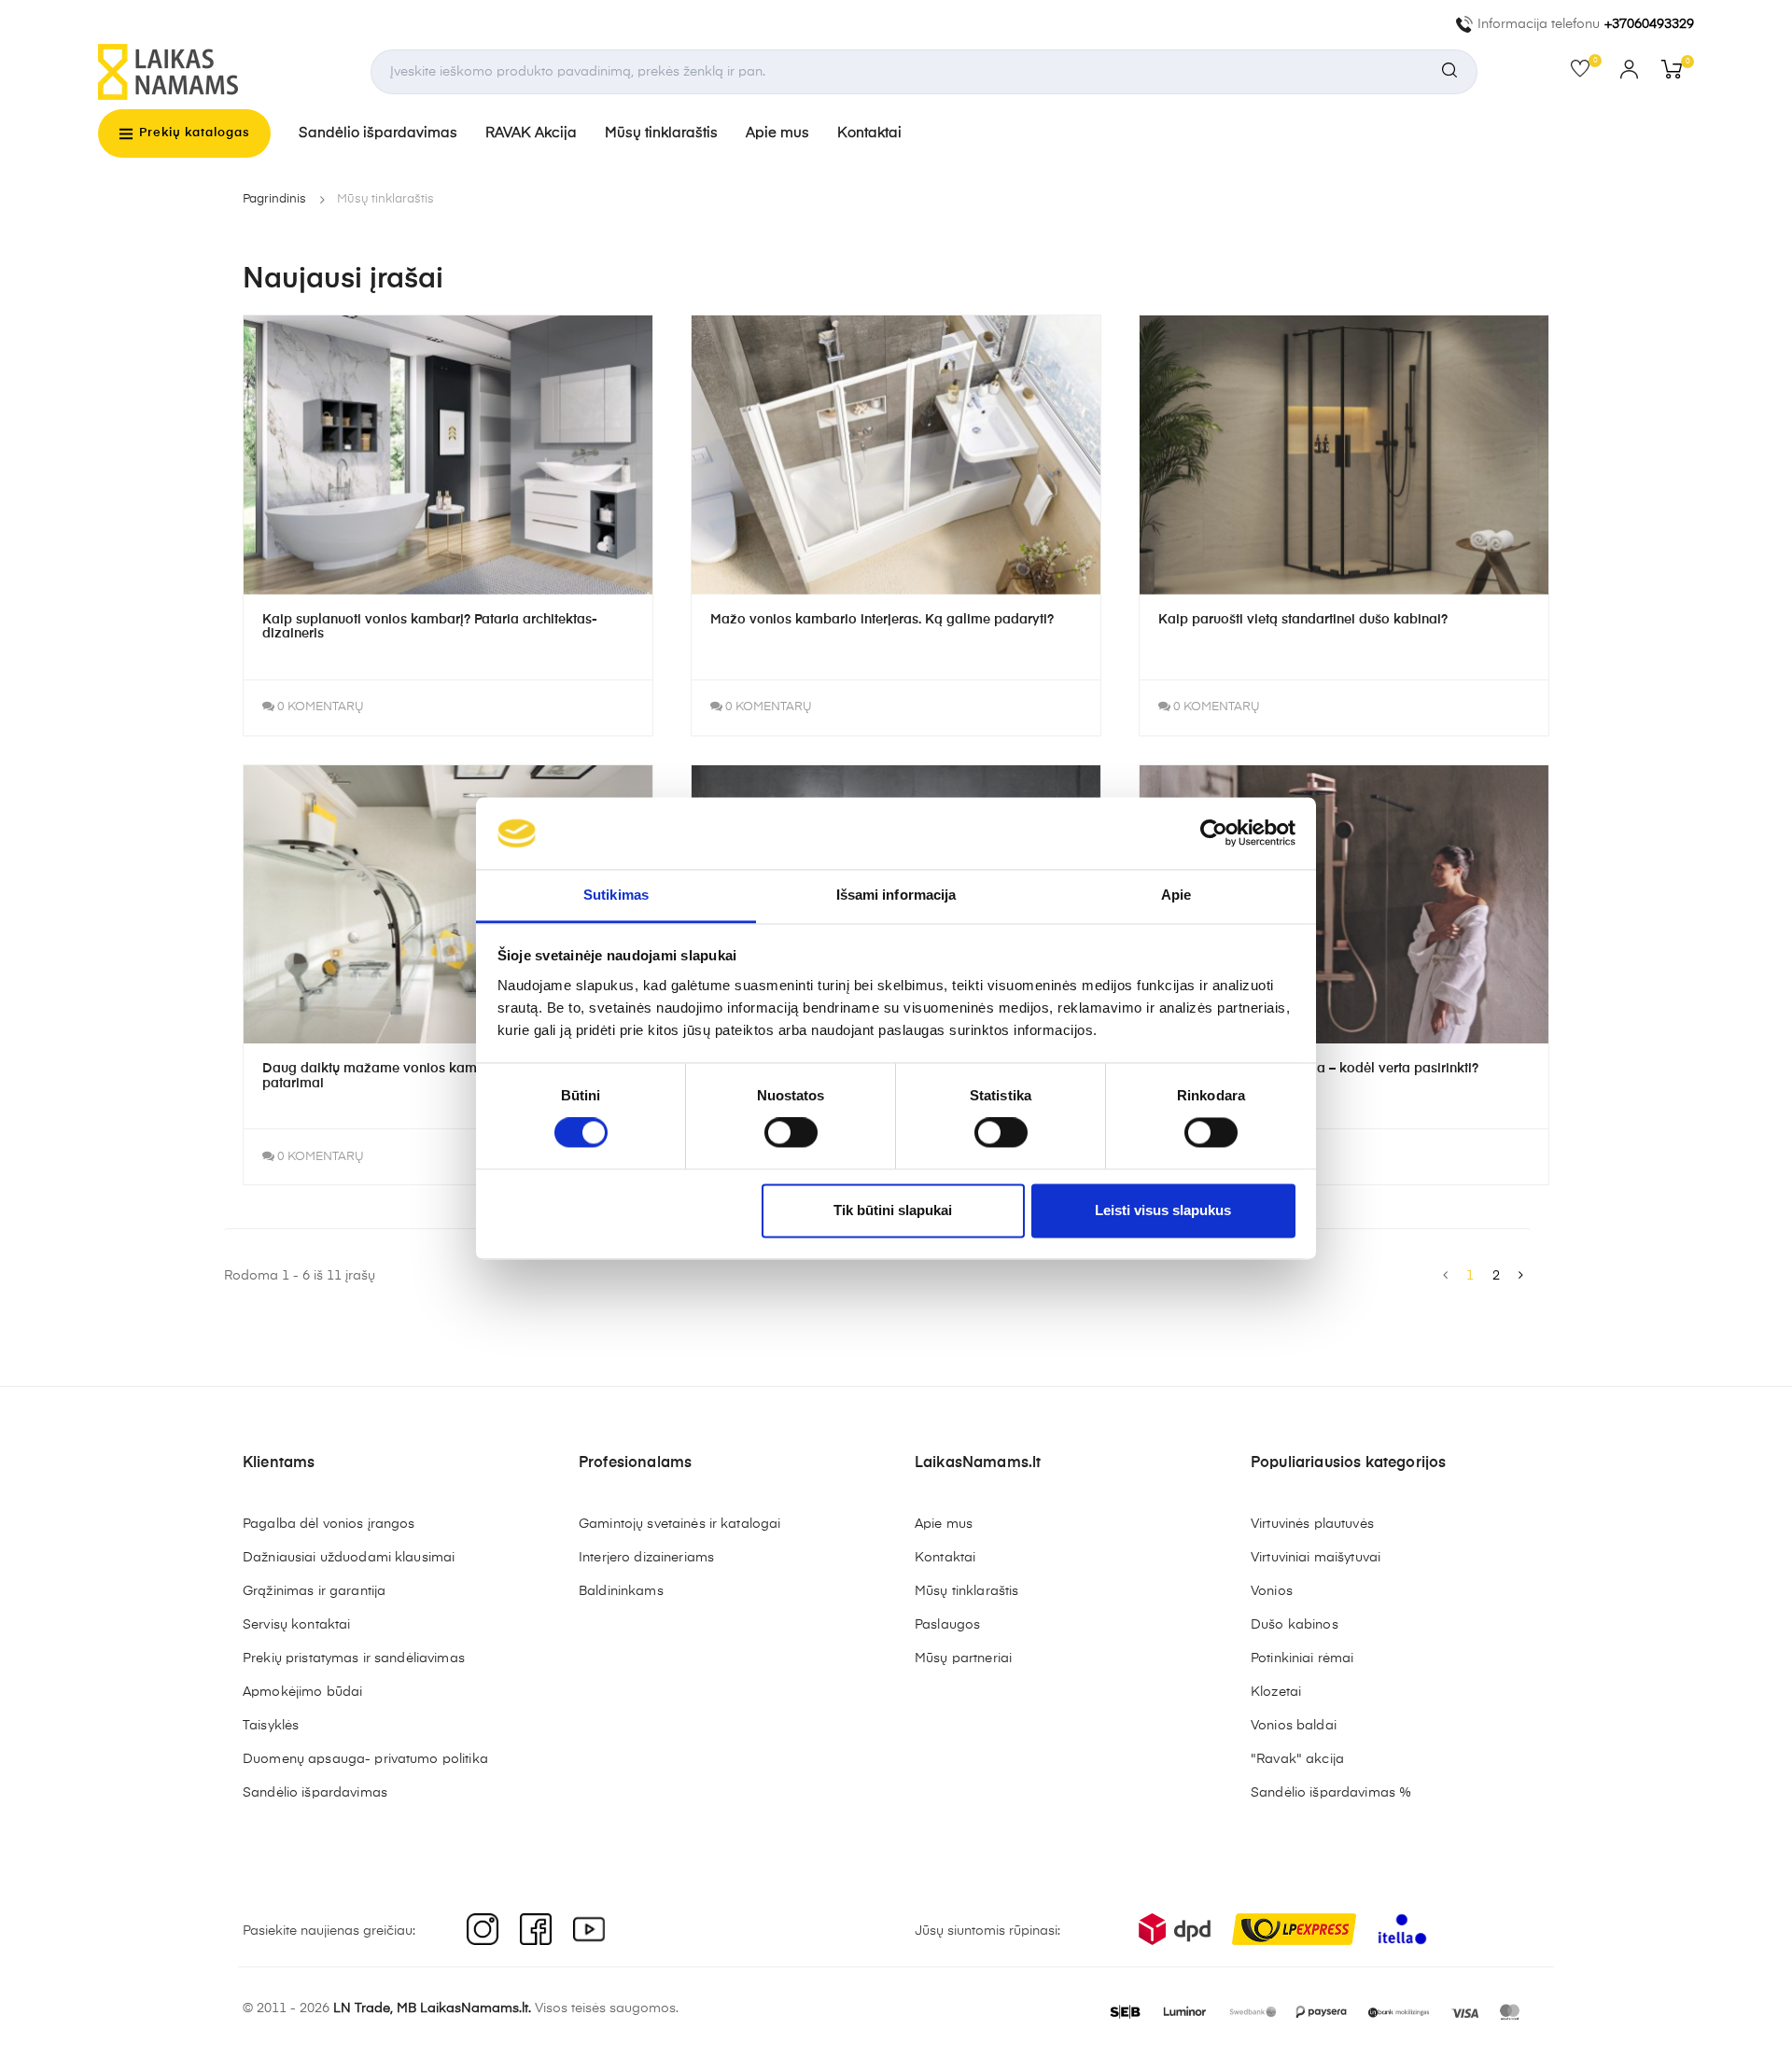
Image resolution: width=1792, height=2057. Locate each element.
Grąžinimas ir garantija (314, 1591)
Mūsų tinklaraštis (661, 133)
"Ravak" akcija (1297, 1759)
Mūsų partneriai (963, 1658)
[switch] (791, 1133)
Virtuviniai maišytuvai (1316, 1558)
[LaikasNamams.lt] (168, 72)
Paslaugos (947, 1625)
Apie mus (777, 133)
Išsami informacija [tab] (896, 895)
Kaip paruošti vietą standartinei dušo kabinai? (1303, 620)
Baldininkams (621, 1591)
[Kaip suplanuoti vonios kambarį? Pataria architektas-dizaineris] (448, 455)
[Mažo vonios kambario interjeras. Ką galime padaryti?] (896, 455)
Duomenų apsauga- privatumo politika (365, 1759)
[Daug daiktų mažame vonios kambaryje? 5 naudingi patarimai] (448, 905)
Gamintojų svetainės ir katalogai (679, 1524)
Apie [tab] (1176, 895)
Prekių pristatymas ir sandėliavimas (354, 1658)
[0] (1586, 73)
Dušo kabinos (1295, 1625)
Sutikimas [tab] (616, 895)
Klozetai (1276, 1692)
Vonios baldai (1294, 1726)
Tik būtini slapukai (893, 1210)
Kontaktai (869, 133)
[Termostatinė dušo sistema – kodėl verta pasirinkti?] (1344, 905)
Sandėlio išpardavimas (378, 133)
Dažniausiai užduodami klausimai (349, 1558)
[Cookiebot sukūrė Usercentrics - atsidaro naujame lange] (1214, 833)
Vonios (1272, 1591)
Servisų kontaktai (296, 1625)
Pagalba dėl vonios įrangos (329, 1524)
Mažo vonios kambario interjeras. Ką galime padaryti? (882, 620)
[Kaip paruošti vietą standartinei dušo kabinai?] (1344, 455)
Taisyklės (271, 1726)
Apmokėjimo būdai (302, 1692)
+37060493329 (1649, 24)
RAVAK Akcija (531, 133)
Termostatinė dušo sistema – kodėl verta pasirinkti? (1318, 1069)
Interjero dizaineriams (646, 1558)
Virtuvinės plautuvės (1312, 1524)
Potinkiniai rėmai (1302, 1658)
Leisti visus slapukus (1163, 1210)
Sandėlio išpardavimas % (1331, 1793)
